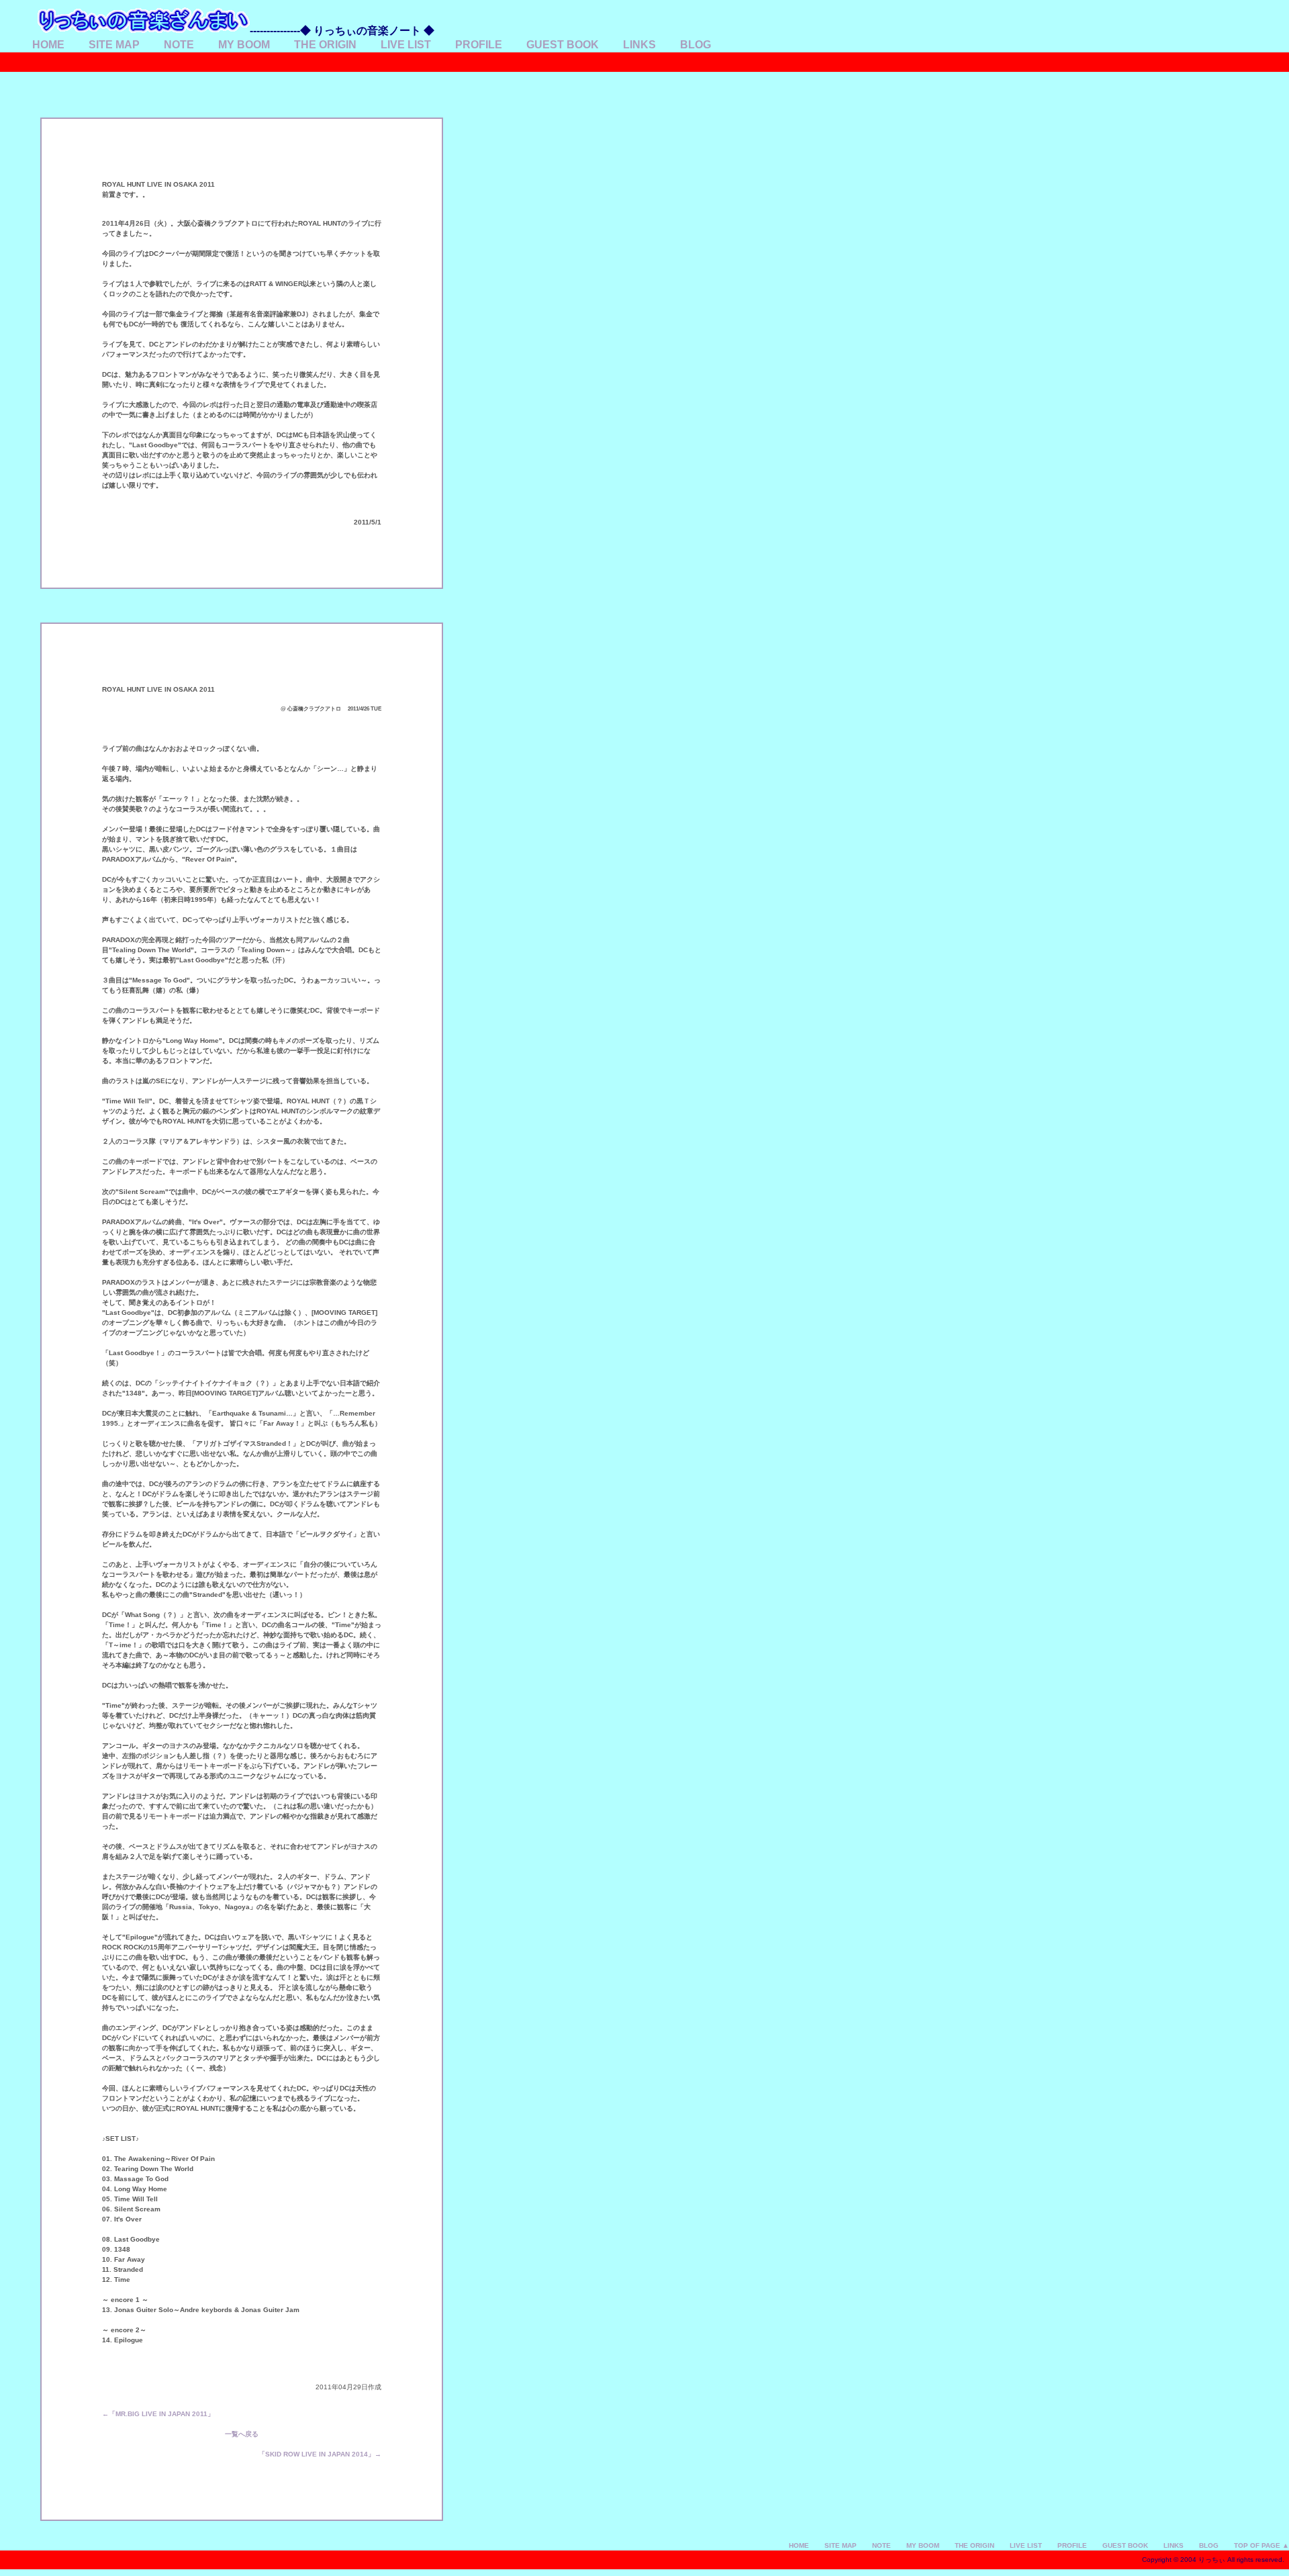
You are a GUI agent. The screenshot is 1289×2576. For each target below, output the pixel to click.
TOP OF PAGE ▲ (1261, 2545)
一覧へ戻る (242, 2434)
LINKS (639, 45)
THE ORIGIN (325, 45)
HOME (48, 45)
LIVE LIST (406, 45)
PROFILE (479, 45)
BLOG (696, 45)
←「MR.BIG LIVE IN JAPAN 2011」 (158, 2414)
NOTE (179, 45)
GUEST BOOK (563, 45)
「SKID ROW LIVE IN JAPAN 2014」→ (320, 2454)
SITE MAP (114, 45)
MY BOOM (244, 45)
